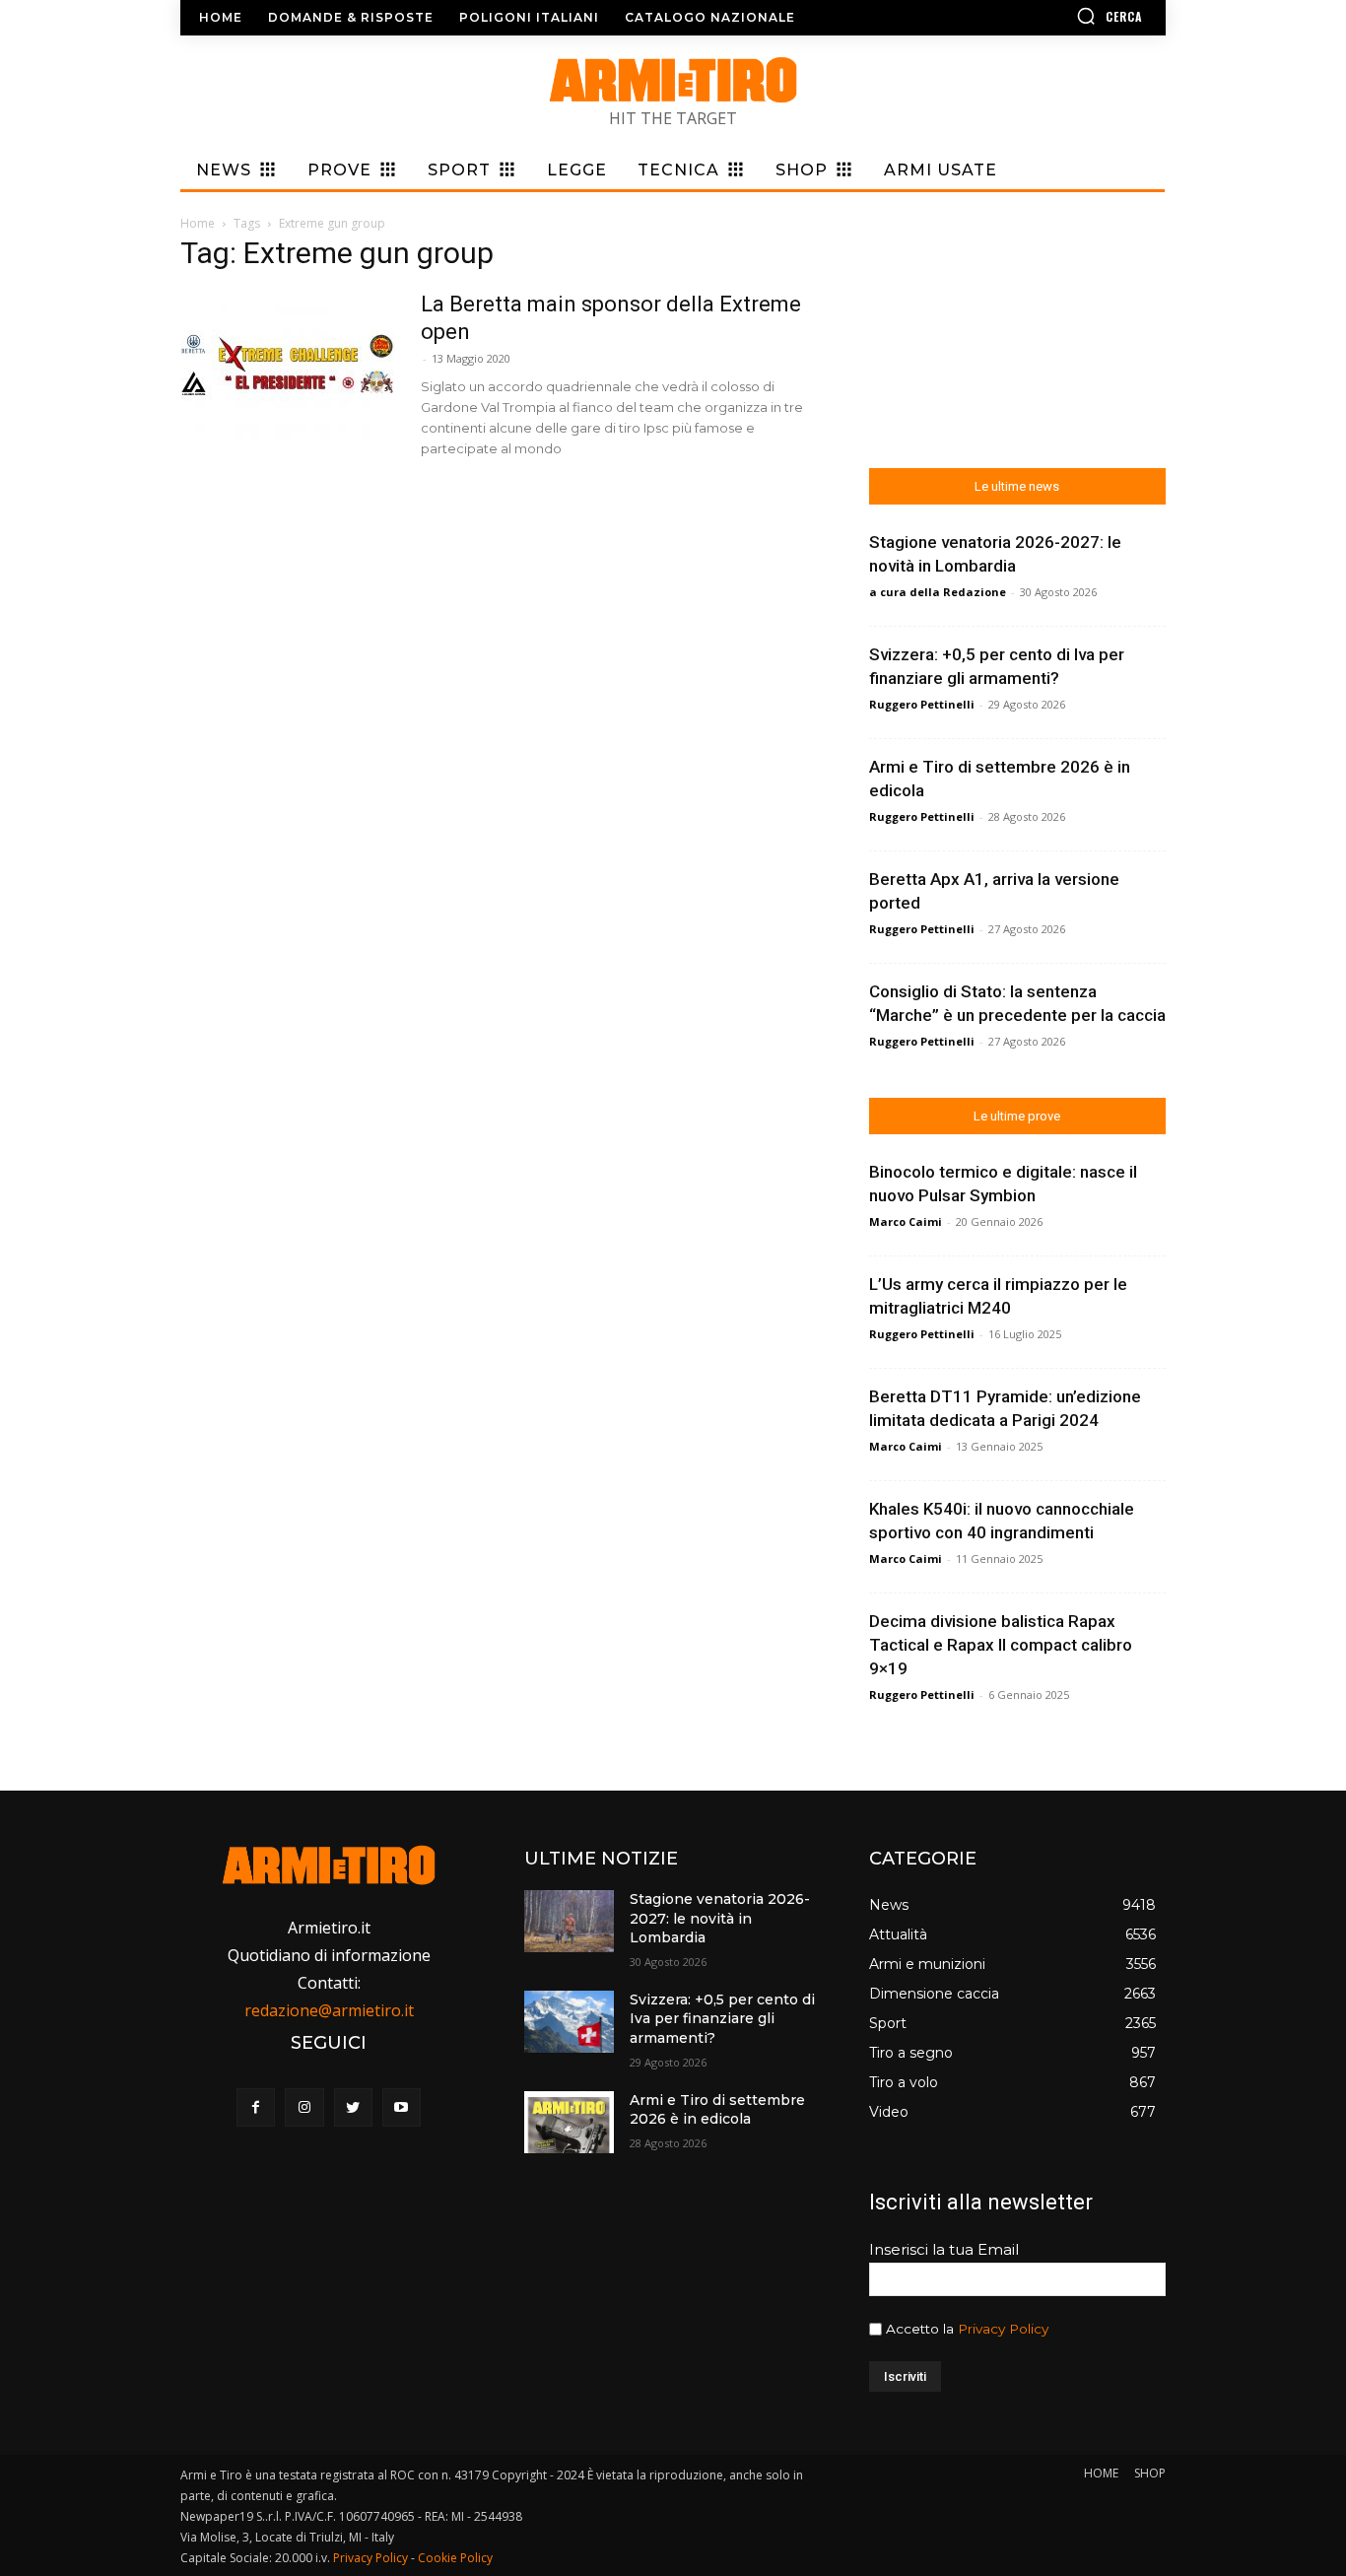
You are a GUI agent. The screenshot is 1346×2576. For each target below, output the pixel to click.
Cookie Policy (455, 2558)
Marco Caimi (906, 1221)
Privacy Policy (1003, 2329)
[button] (1052, 16)
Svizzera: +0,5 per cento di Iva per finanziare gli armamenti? (722, 2019)
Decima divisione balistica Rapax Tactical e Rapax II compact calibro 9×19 (1001, 1645)
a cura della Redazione (938, 592)
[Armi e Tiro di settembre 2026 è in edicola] (569, 2122)
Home (198, 223)
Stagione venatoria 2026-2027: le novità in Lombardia (720, 1918)
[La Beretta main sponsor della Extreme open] (288, 365)
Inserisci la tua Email (944, 2249)
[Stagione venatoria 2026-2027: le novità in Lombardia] (569, 1921)
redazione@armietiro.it (329, 2010)
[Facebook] (256, 2107)
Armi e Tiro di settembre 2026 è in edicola (717, 2110)
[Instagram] (304, 2107)
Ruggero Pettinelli (922, 704)
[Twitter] (353, 2107)
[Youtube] (402, 2107)
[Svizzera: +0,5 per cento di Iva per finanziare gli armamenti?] (569, 2022)
